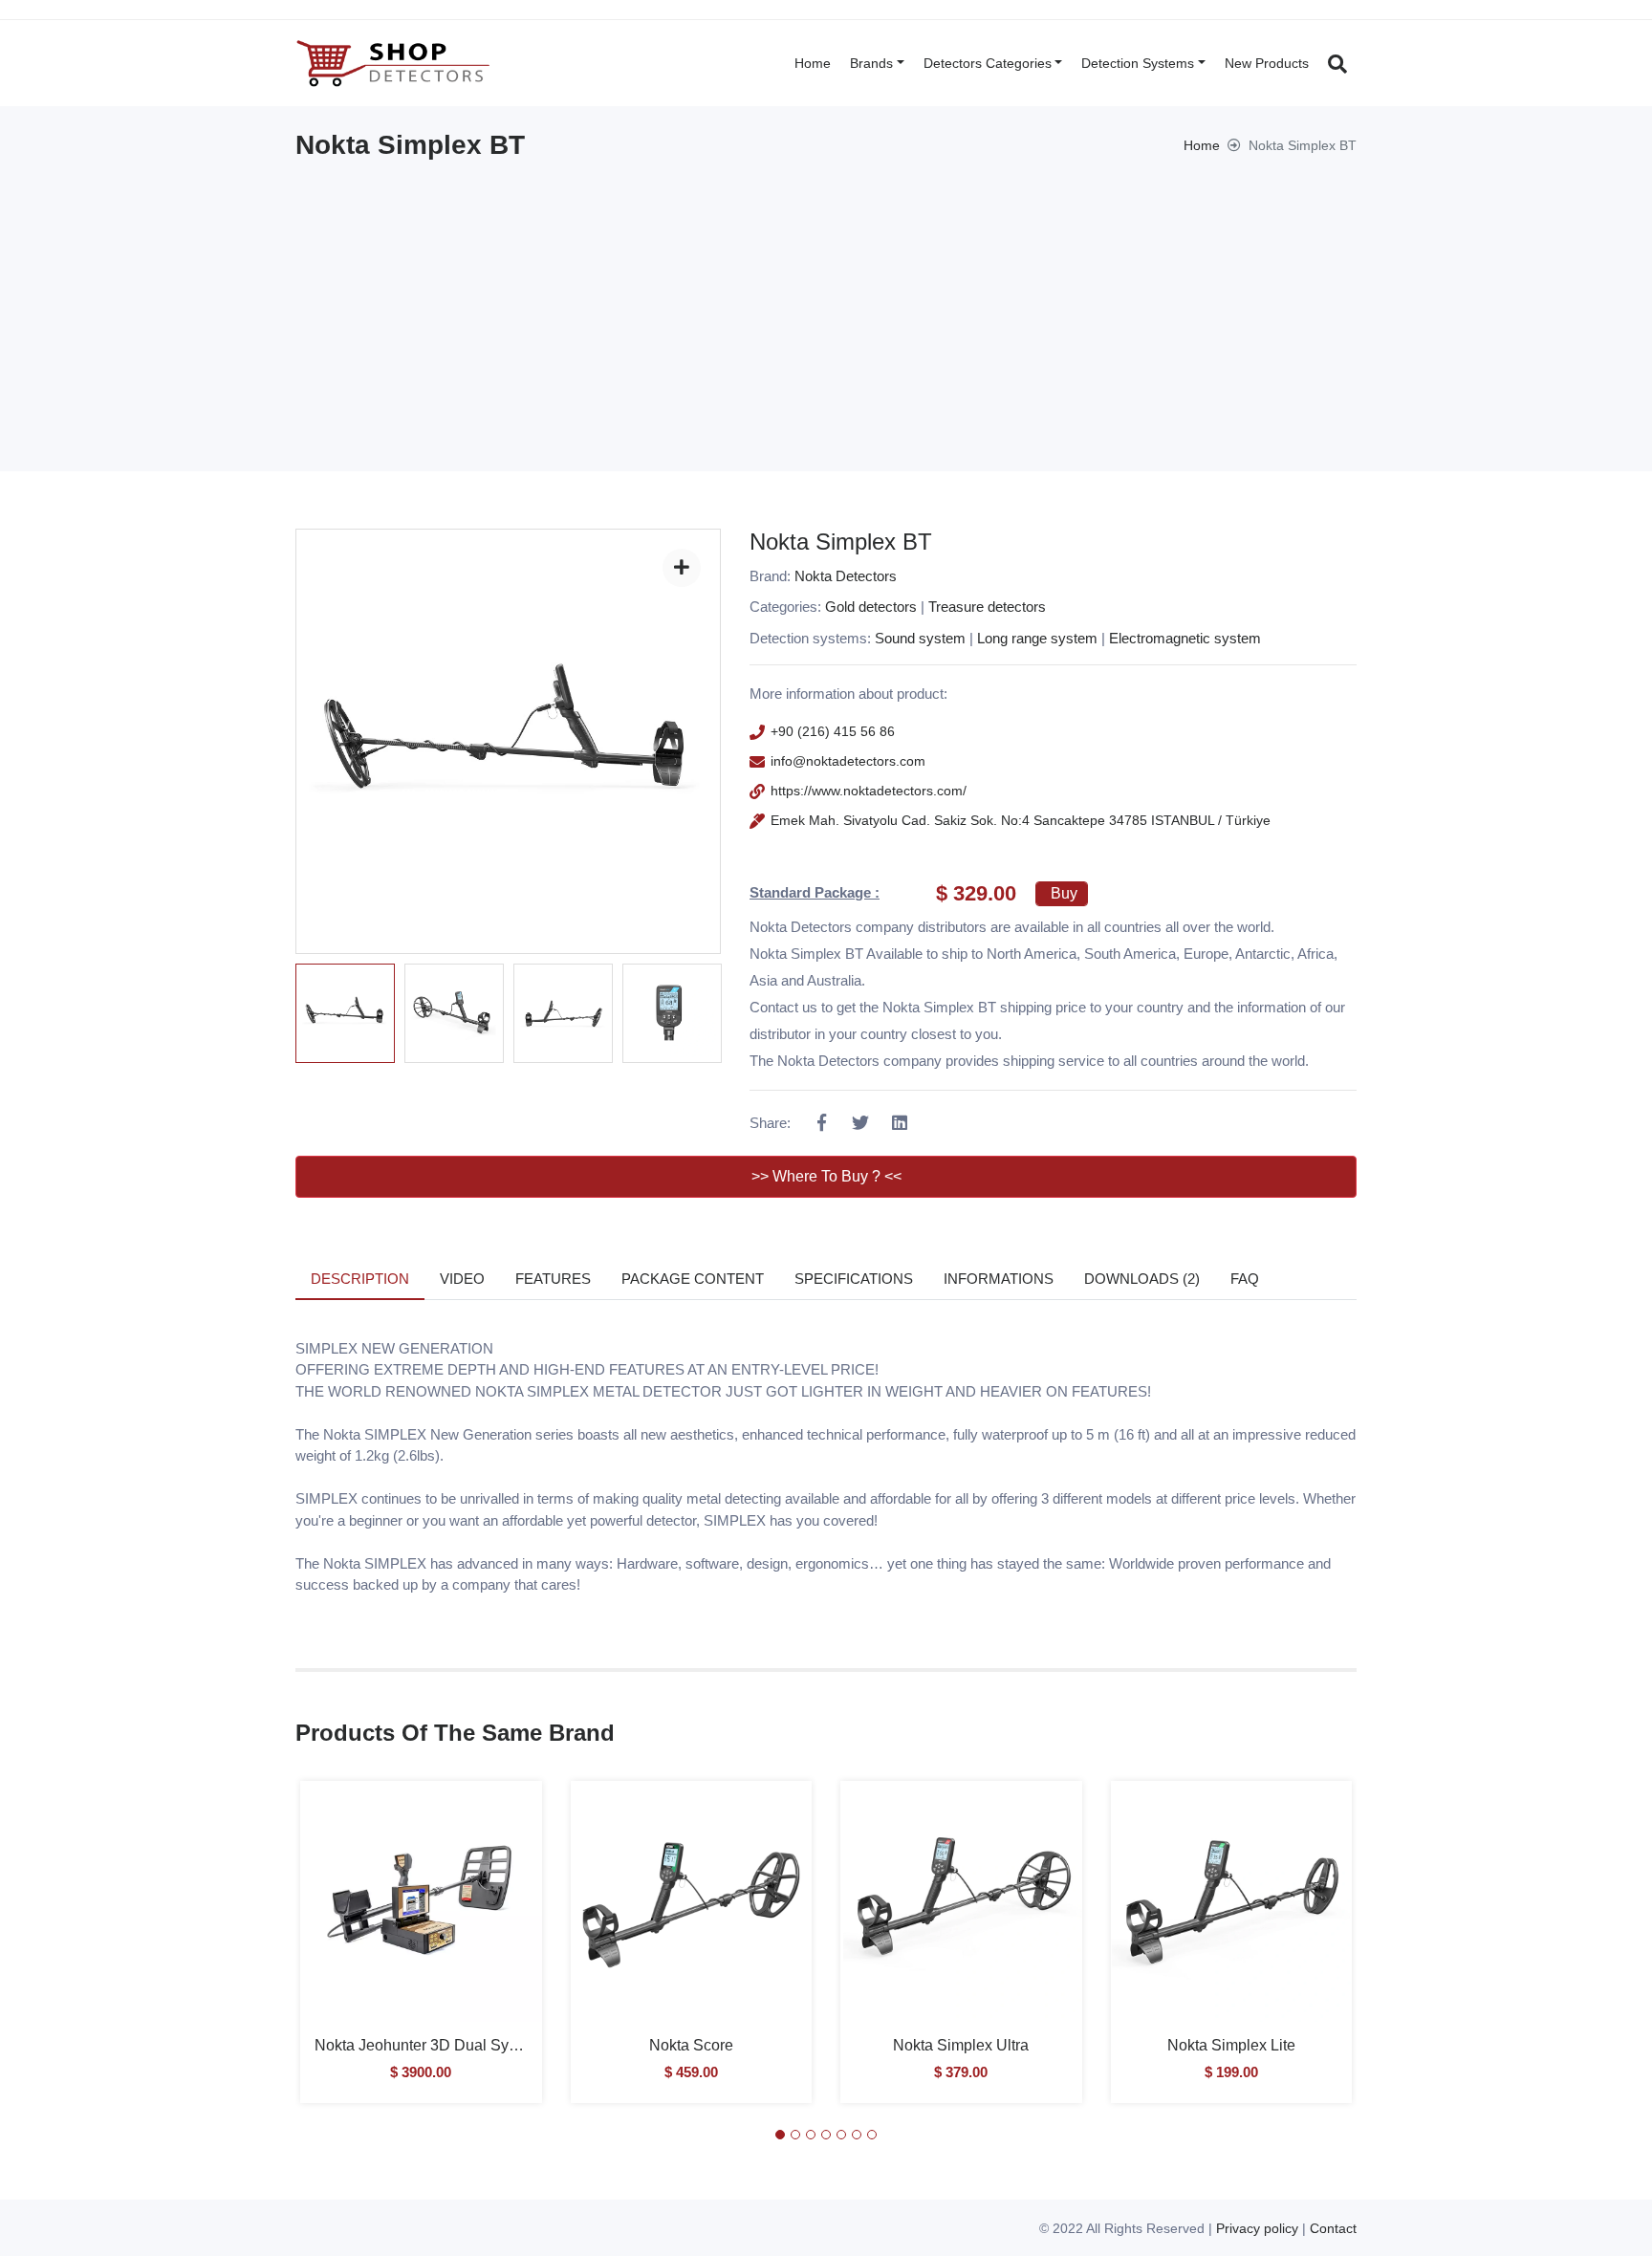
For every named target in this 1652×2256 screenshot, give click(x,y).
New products (1267, 63)
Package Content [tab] (693, 1279)
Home (813, 63)
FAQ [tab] (1245, 1279)
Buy (1064, 893)
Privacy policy (1257, 2228)
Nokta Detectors (846, 576)
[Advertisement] (826, 304)
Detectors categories (988, 63)
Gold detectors (871, 607)
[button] (780, 2135)
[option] (345, 1013)
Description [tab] (360, 1279)
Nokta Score (691, 2045)
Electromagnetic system (1185, 638)
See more (421, 1915)
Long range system (1037, 638)
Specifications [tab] (854, 1279)
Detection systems (1138, 63)
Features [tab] (553, 1279)
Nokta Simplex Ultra (961, 2045)
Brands (871, 63)
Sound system (920, 638)
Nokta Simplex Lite (1231, 2045)
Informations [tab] (999, 1279)
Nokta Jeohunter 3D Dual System (428, 2045)
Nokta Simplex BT (841, 542)
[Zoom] (682, 568)
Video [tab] (462, 1279)
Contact (1333, 2228)
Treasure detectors (987, 607)
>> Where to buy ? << (826, 1176)
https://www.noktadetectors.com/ (869, 791)
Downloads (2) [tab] (1142, 1279)
